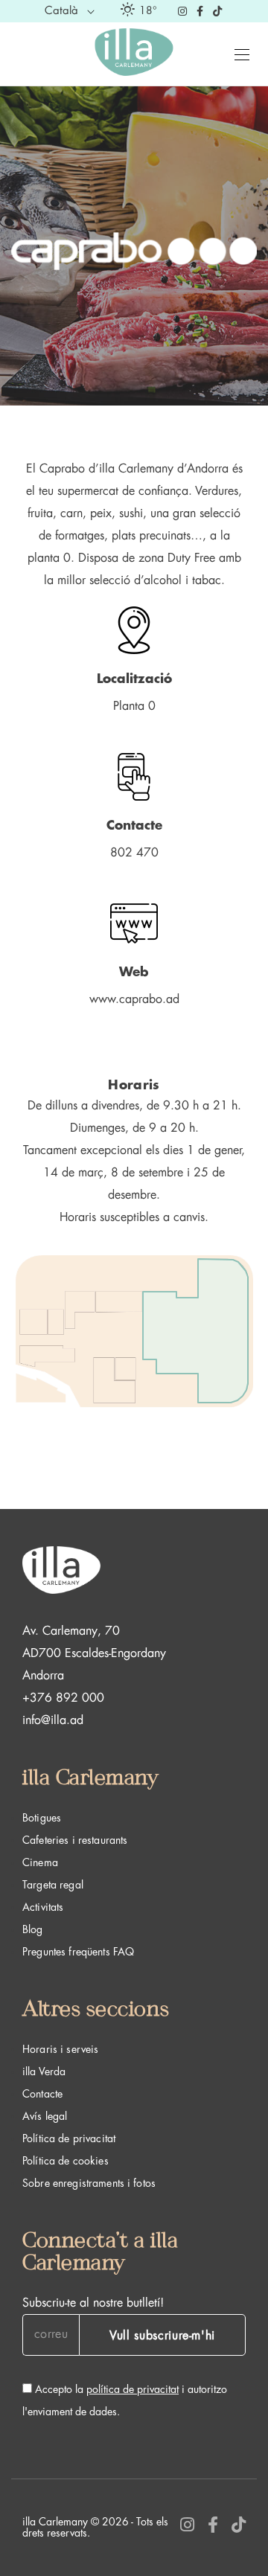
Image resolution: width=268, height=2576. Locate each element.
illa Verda (44, 2072)
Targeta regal (53, 1885)
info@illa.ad (53, 1720)
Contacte (42, 2094)
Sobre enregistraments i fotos (89, 2183)
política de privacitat (133, 2389)
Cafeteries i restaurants (75, 1840)
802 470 (134, 853)
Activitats (43, 1907)
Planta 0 (134, 706)
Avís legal (45, 2116)
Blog (33, 1929)
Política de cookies (66, 2161)
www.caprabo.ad (134, 999)
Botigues (42, 1818)
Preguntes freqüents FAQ (78, 1952)
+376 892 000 (63, 1698)
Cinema (40, 1862)
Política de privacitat (69, 2138)
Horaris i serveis (60, 2049)
